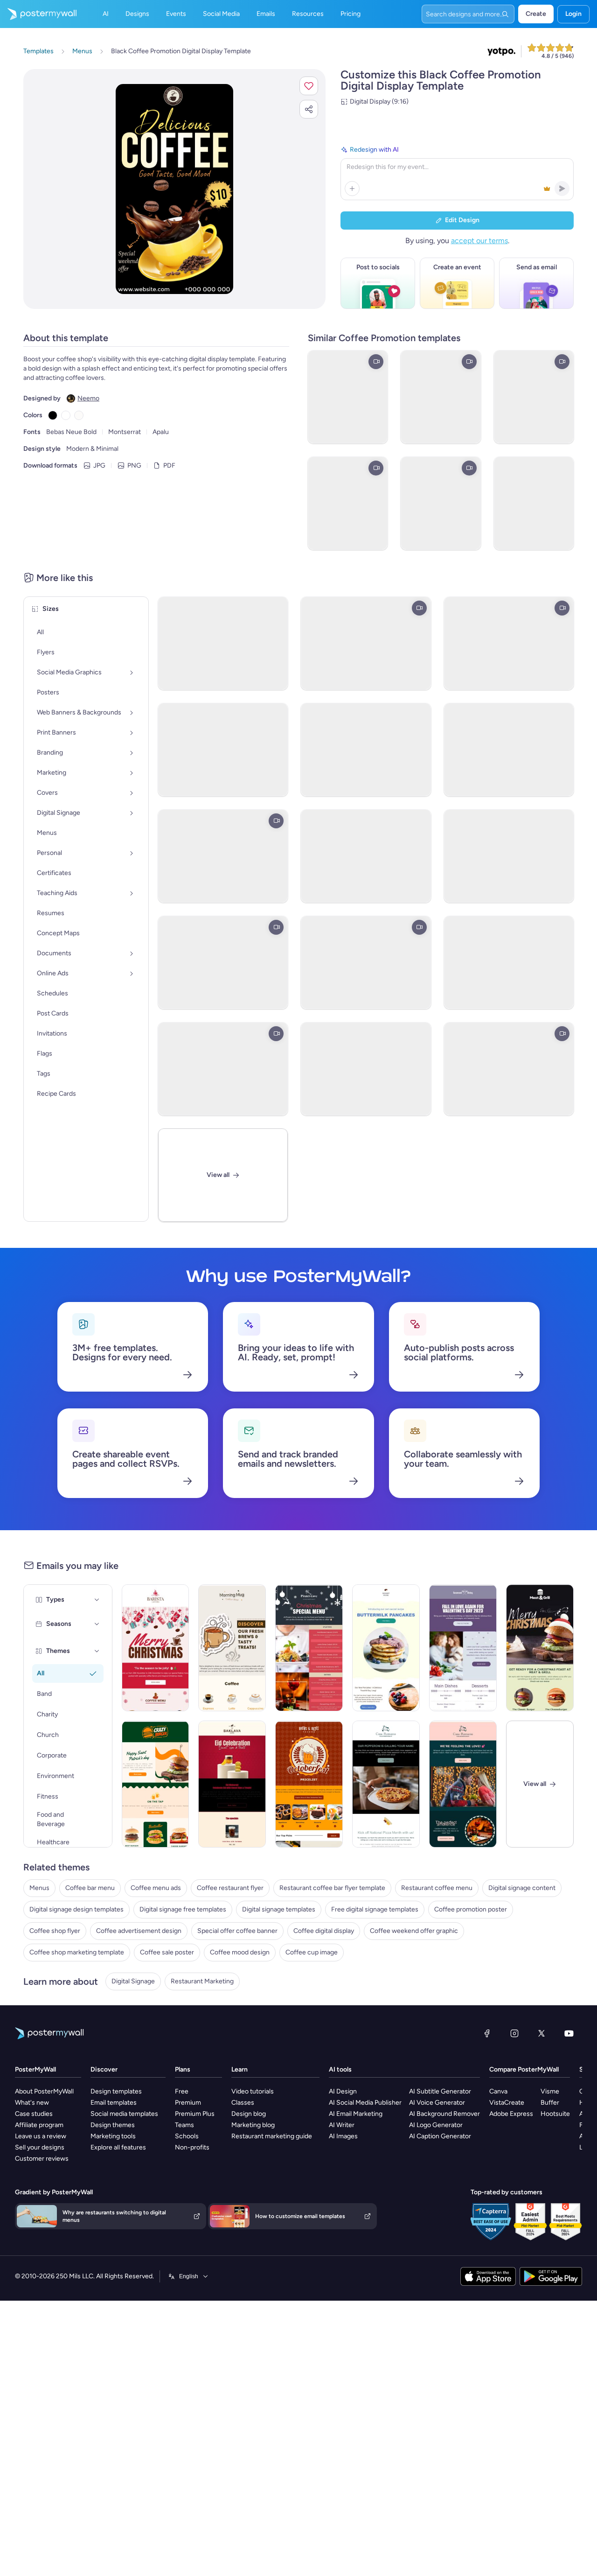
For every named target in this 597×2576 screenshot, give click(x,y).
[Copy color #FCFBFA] (79, 415)
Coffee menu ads (156, 1888)
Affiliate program (39, 2125)
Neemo (88, 398)
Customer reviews (42, 2159)
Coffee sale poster (167, 1952)
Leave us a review (41, 2136)
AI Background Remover (444, 2114)
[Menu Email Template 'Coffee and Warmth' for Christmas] (156, 1648)
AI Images (343, 2136)
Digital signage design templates (76, 1909)
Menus (39, 1888)
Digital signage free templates (183, 1909)
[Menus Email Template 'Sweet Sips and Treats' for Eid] (232, 1784)
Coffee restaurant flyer (230, 1888)
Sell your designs (40, 2147)
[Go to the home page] (38, 14)
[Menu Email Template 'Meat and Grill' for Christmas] (540, 1648)
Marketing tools (113, 2136)
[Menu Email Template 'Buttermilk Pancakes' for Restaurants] (386, 1648)
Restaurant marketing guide (272, 2136)
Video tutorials (253, 2091)
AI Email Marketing (356, 2114)
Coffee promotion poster (471, 1909)
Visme (550, 2091)
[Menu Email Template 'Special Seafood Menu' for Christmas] (309, 1648)
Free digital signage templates (375, 1909)
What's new (32, 2103)
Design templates (116, 2091)
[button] (309, 86)
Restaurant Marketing (202, 1981)
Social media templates (124, 2114)
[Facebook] (487, 2033)
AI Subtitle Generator (440, 2091)
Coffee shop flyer (55, 1931)
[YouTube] (569, 2033)
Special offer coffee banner (237, 1931)
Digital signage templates (279, 1909)
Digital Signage (133, 1981)
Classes (243, 2103)
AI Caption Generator (440, 2136)
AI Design (343, 2091)
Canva (498, 2091)
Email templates (114, 2103)
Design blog (249, 2114)
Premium (188, 2103)
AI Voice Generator (437, 2103)
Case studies (34, 2114)
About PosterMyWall (44, 2091)
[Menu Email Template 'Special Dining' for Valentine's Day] (463, 1648)
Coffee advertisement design (139, 1931)
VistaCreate (507, 2103)
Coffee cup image (312, 1952)
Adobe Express (511, 2114)
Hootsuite (555, 2114)
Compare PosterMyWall (524, 2069)
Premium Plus (195, 2114)
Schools (187, 2136)
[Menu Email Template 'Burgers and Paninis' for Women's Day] (156, 1784)
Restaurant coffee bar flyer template (332, 1888)
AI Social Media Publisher (365, 2103)
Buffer (550, 2103)
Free (182, 2091)
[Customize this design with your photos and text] (175, 189)
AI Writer (342, 2125)
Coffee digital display (324, 1931)
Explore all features (118, 2147)
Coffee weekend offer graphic (414, 1931)
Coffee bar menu (90, 1888)
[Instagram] (514, 2033)
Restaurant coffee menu (437, 1888)
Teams (184, 2125)
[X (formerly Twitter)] (541, 2033)
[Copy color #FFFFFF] (66, 415)
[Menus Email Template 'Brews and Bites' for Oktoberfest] (309, 1784)
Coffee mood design (240, 1952)
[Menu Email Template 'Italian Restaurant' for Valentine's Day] (463, 1784)
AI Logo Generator (436, 2125)
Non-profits (192, 2147)
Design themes (113, 2125)
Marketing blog (253, 2125)
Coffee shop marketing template (77, 1952)
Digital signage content (522, 1888)
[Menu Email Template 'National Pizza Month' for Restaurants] (386, 1784)
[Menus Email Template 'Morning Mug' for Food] (232, 1648)
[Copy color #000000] (53, 415)
